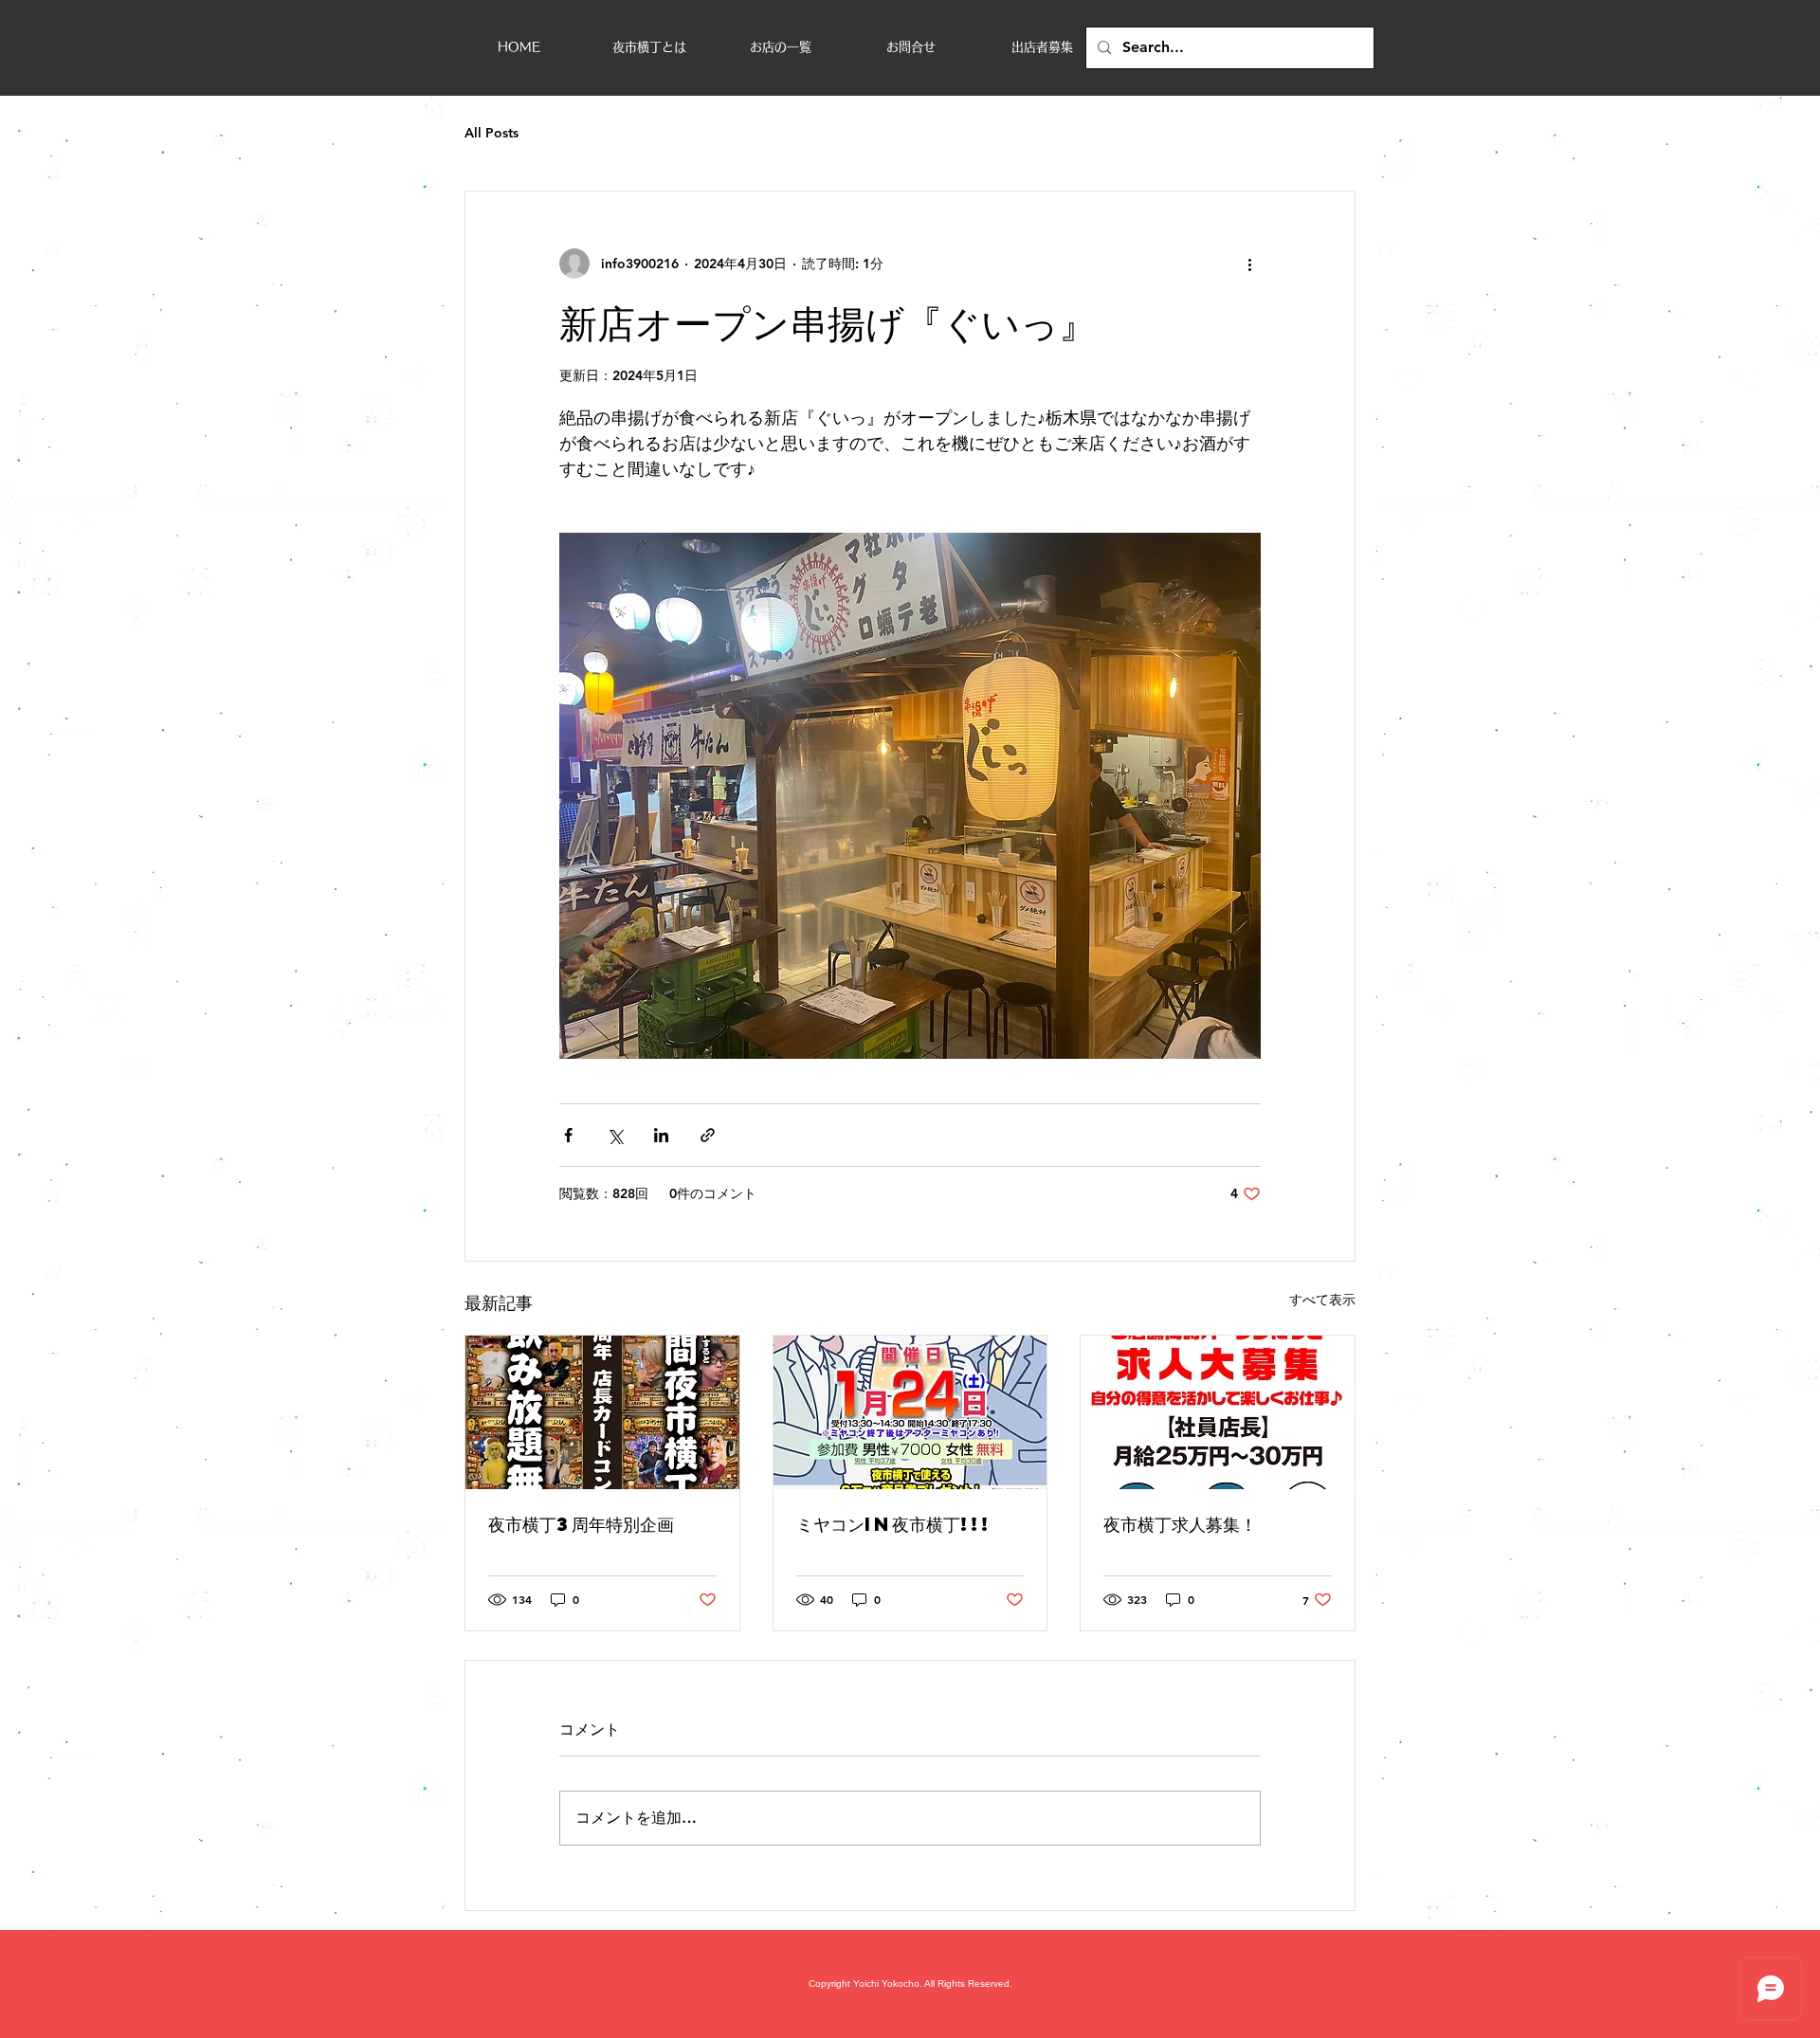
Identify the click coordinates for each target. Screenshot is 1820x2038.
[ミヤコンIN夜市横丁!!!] (910, 1412)
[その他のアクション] (1249, 264)
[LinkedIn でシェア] (661, 1135)
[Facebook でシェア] (568, 1135)
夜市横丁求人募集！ (1180, 1524)
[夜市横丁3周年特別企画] (602, 1412)
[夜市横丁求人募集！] (1218, 1412)
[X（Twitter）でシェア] (615, 1135)
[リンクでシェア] (708, 1135)
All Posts (491, 133)
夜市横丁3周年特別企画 (581, 1524)
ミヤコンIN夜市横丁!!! (894, 1524)
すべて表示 (1322, 1300)
